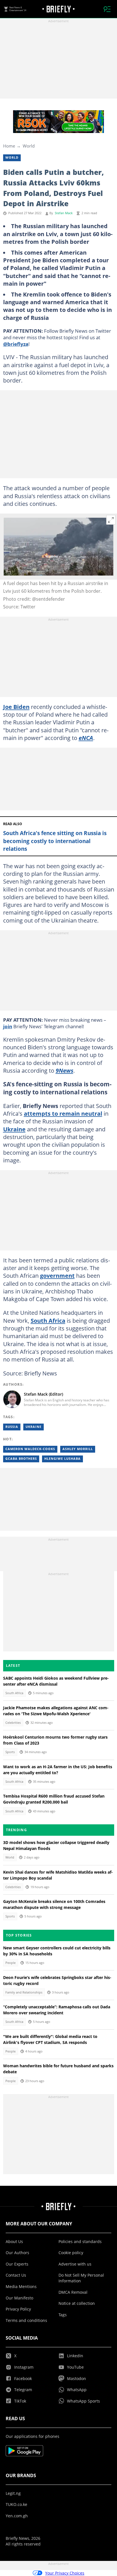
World (29, 146)
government (57, 1275)
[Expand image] (111, 520)
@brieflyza (16, 344)
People (11, 1963)
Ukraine (14, 1129)
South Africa (48, 1320)
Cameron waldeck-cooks (30, 1449)
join (8, 1026)
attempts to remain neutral (63, 1113)
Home (9, 146)
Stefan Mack (64, 213)
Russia (12, 1427)
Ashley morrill (78, 1449)
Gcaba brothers (21, 1459)
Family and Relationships (24, 1992)
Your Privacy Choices (65, 2573)
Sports (10, 1752)
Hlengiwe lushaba (62, 1459)
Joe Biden (16, 707)
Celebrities (13, 1723)
